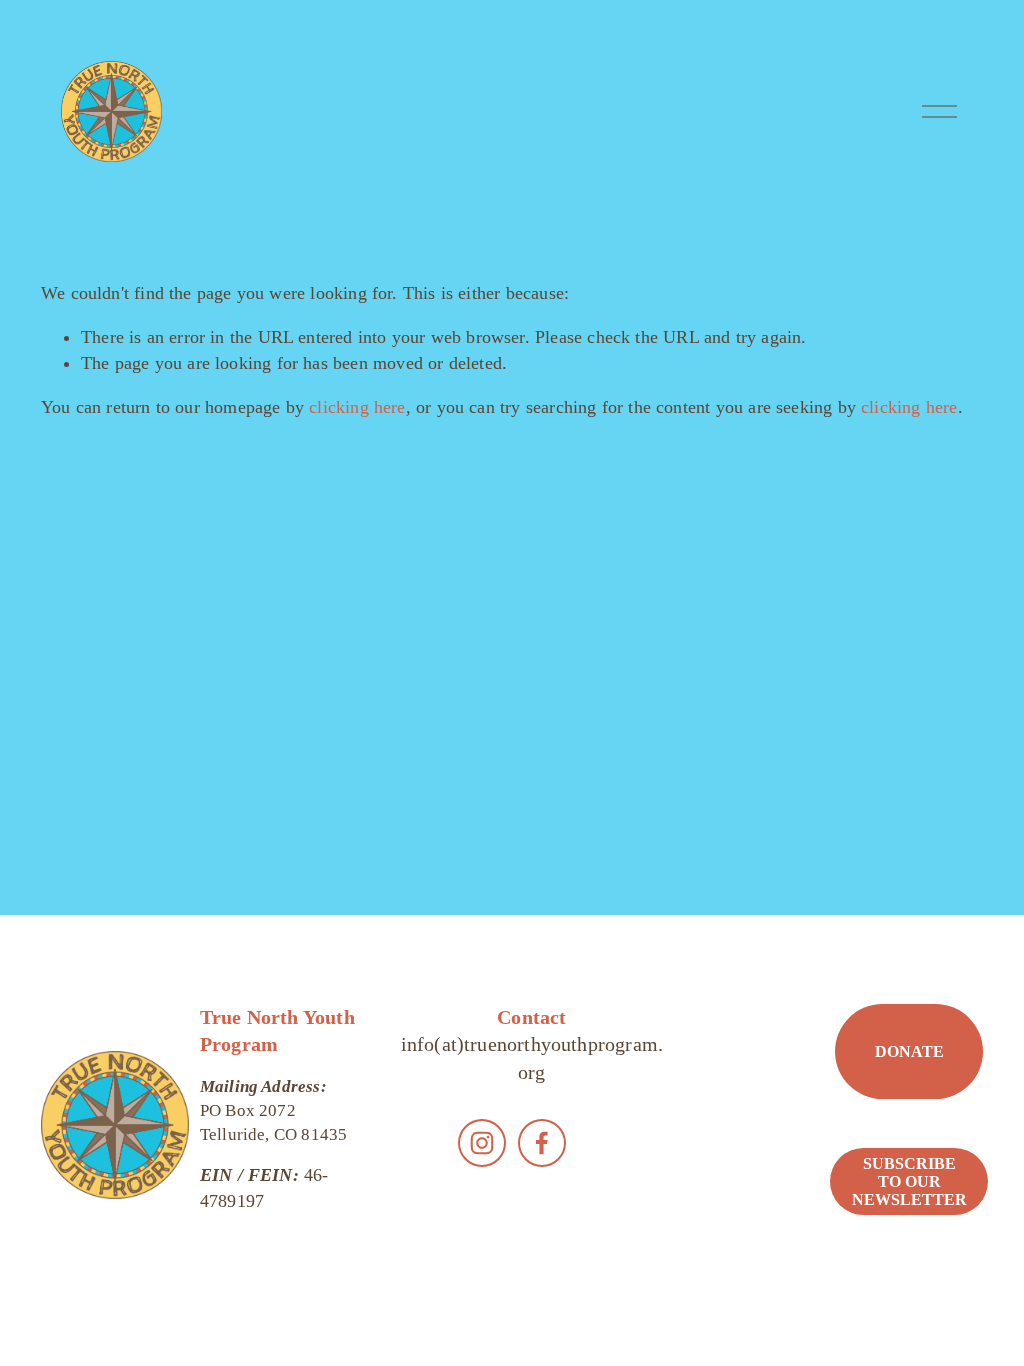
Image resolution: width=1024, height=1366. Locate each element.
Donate (909, 1051)
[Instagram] (482, 1143)
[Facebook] (542, 1143)
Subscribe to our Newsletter (909, 1181)
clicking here (357, 407)
